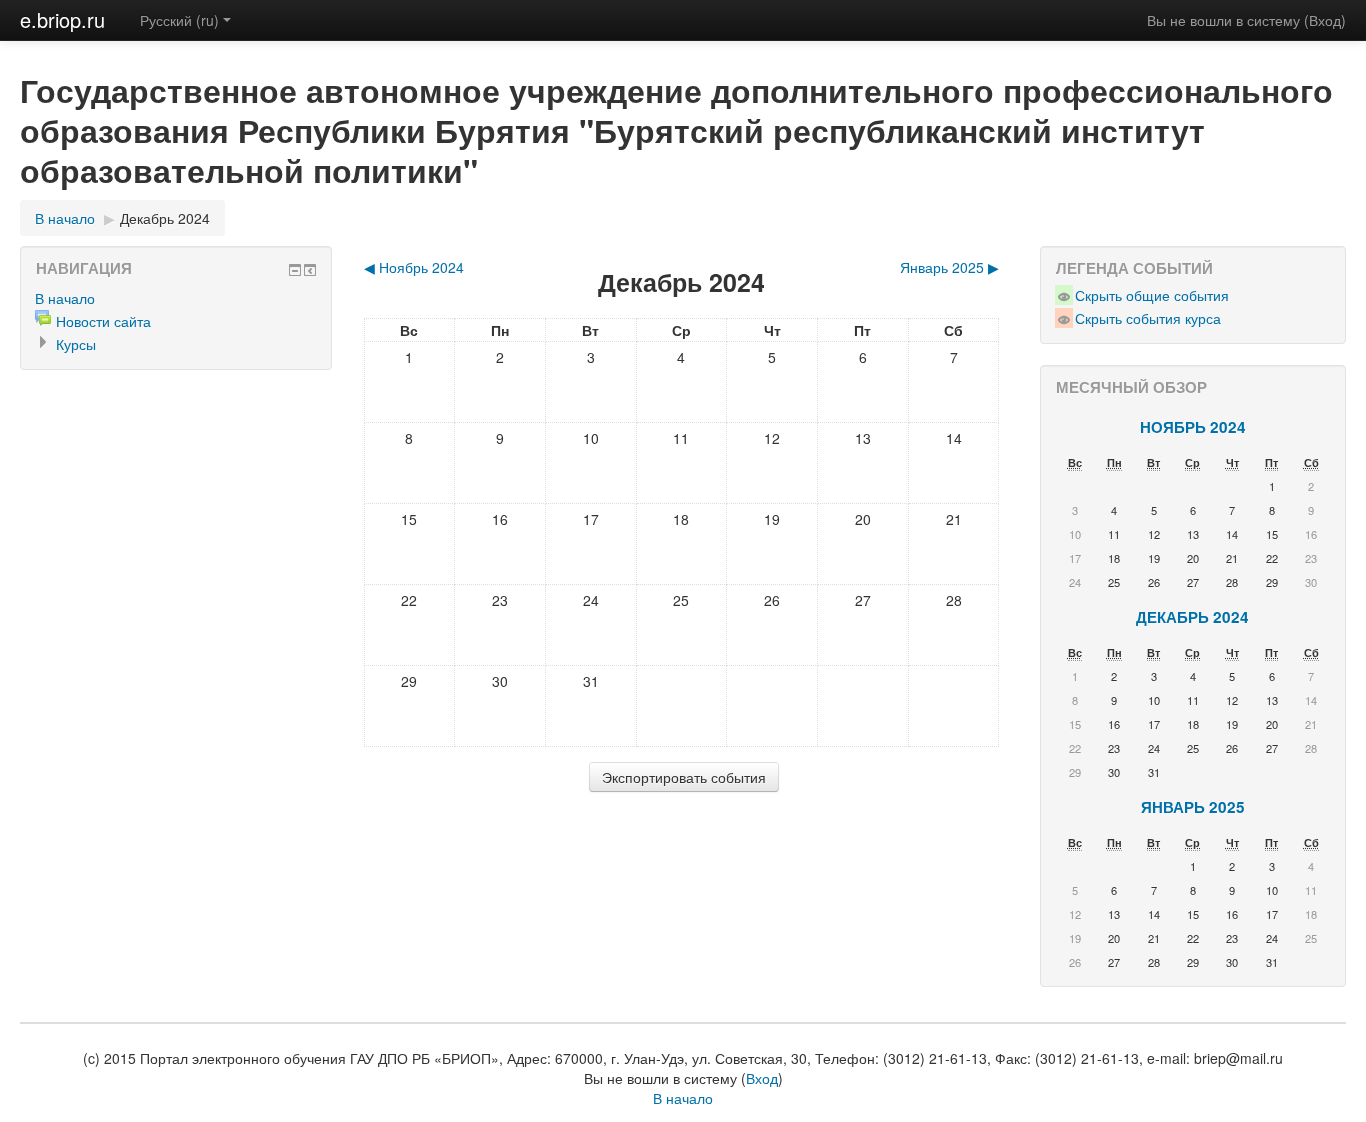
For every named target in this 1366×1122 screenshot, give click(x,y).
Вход (1325, 20)
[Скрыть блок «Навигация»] (295, 270)
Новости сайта (103, 321)
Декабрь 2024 (165, 218)
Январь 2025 (1193, 807)
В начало (65, 218)
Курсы (76, 344)
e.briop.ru (62, 19)
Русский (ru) (179, 20)
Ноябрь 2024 (1193, 427)
